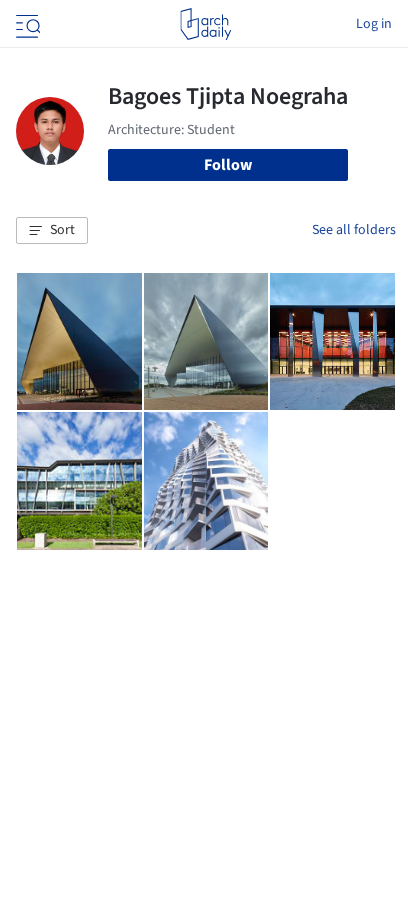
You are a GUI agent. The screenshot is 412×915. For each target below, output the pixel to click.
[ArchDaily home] (205, 24)
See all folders (354, 230)
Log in (374, 24)
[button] (52, 231)
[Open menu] (26, 24)
